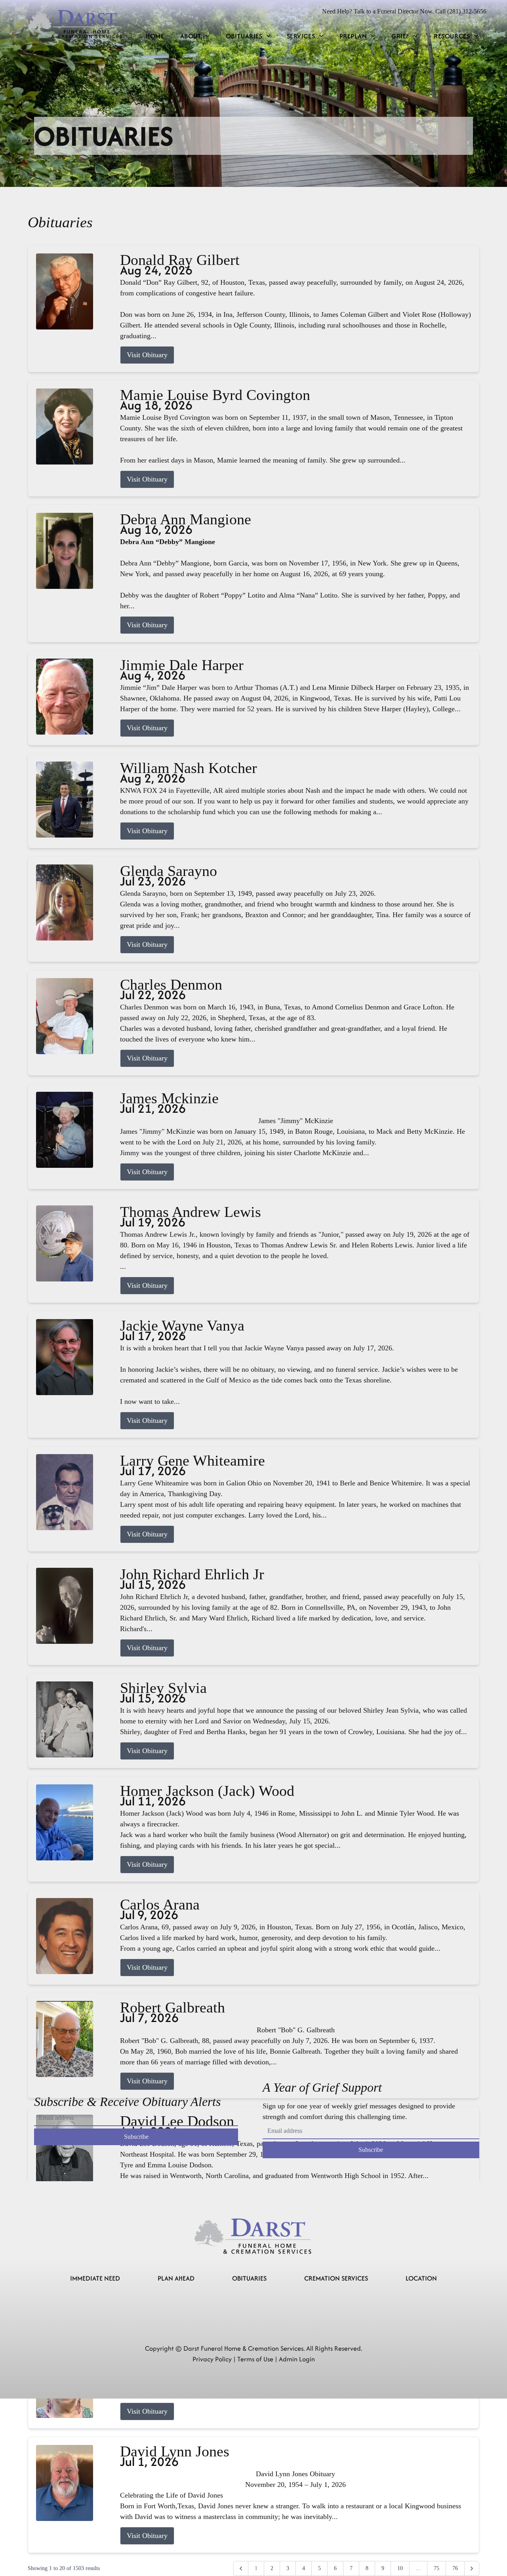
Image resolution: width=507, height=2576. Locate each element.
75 (436, 2568)
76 (455, 2568)
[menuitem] (155, 36)
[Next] (472, 2568)
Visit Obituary (147, 355)
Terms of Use (255, 2359)
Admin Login (297, 2359)
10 (400, 2568)
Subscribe (136, 2137)
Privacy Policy (212, 2359)
